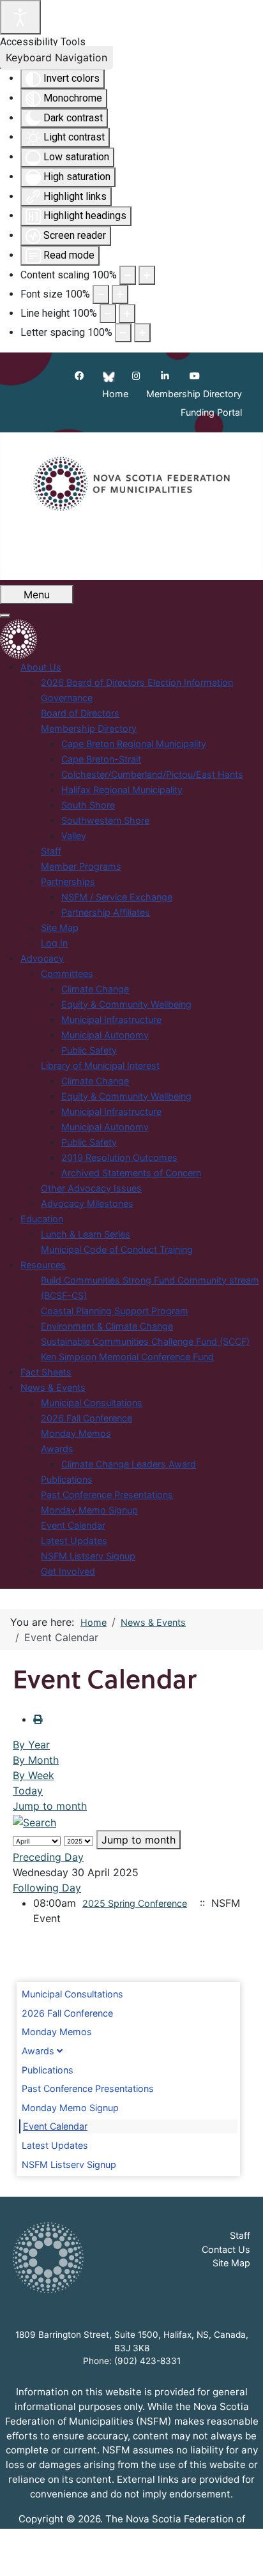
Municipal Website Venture (168, 2558)
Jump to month (50, 1806)
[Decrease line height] (108, 314)
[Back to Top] (241, 2552)
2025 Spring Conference (135, 1903)
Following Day (47, 1888)
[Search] (34, 1821)
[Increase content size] (147, 275)
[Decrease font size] (101, 294)
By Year (31, 1745)
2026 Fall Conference (67, 2013)
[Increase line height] (127, 314)
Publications (48, 2070)
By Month (36, 1760)
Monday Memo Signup (70, 2108)
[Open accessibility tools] (20, 17)
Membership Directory (194, 394)
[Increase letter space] (142, 333)
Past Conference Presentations (88, 2088)
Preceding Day (48, 1857)
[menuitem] (41, 667)
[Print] (38, 1719)
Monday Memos (57, 2032)
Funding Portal (211, 413)
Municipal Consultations (72, 1994)
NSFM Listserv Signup (69, 2164)
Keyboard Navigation (56, 57)
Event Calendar (55, 2126)
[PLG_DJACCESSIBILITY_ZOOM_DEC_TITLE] (128, 275)
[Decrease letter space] (123, 333)
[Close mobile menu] (5, 616)
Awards (38, 2051)
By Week (34, 1775)
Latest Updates (55, 2145)
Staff (240, 2235)
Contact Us (226, 2249)
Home (115, 394)
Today (28, 1791)
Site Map (231, 2263)
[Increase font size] (120, 294)
